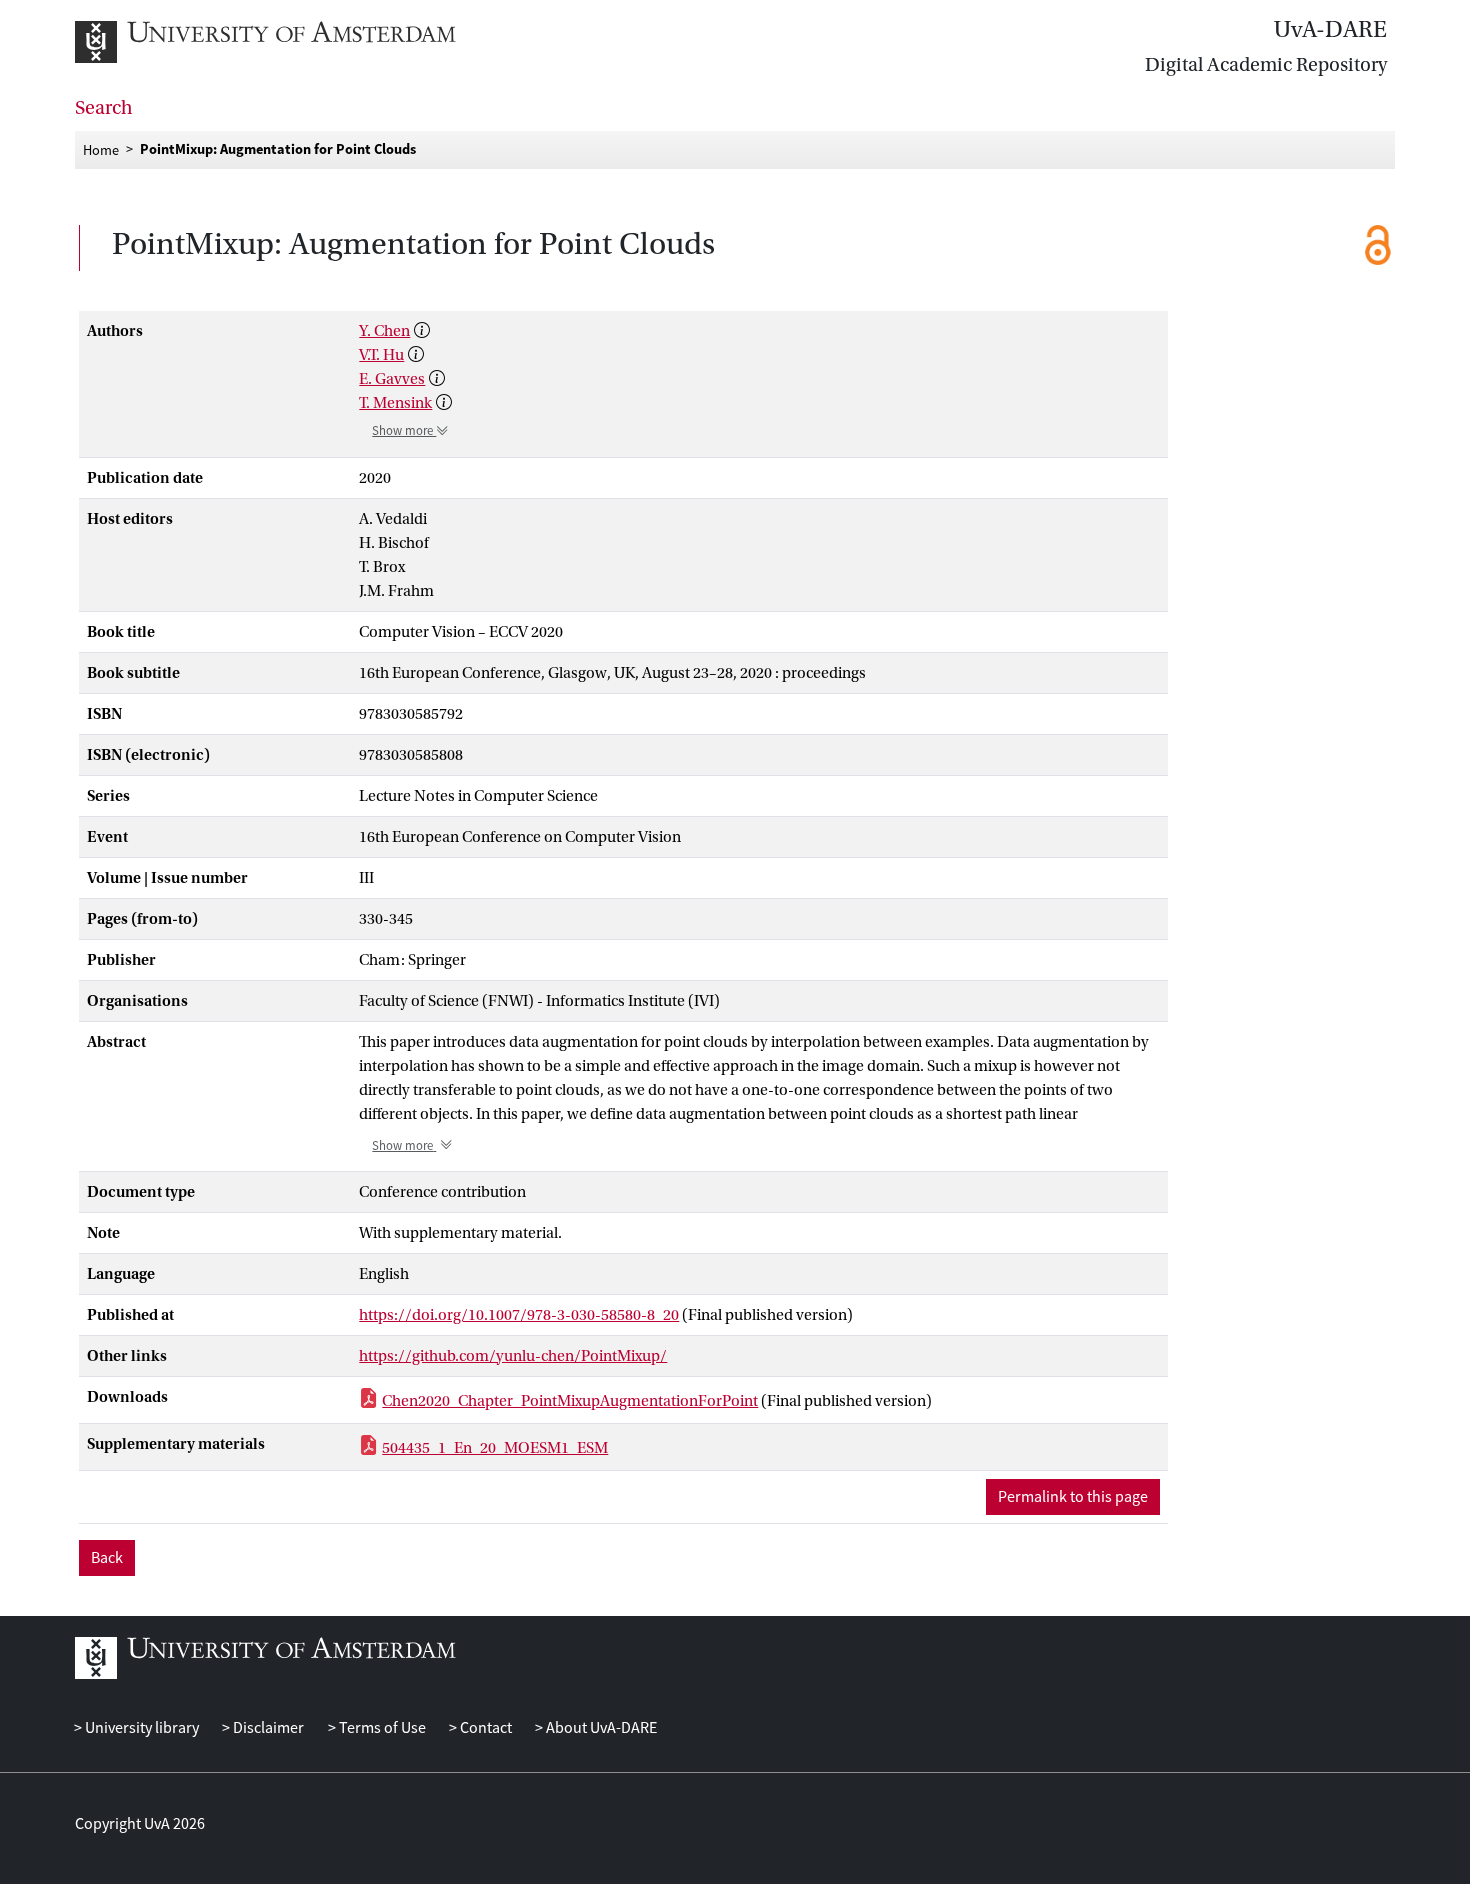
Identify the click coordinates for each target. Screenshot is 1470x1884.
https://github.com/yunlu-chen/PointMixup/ (513, 1356)
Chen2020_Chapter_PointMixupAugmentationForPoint (570, 1401)
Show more (404, 431)
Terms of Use (380, 1728)
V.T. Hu (381, 355)
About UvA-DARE (600, 1728)
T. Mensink (395, 403)
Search (104, 108)
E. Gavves (392, 379)
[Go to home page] (287, 42)
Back (107, 1558)
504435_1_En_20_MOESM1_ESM (495, 1448)
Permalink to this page (1073, 1497)
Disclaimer (267, 1728)
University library (140, 1728)
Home (101, 149)
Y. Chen (384, 331)
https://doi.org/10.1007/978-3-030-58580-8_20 (519, 1315)
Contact (484, 1728)
